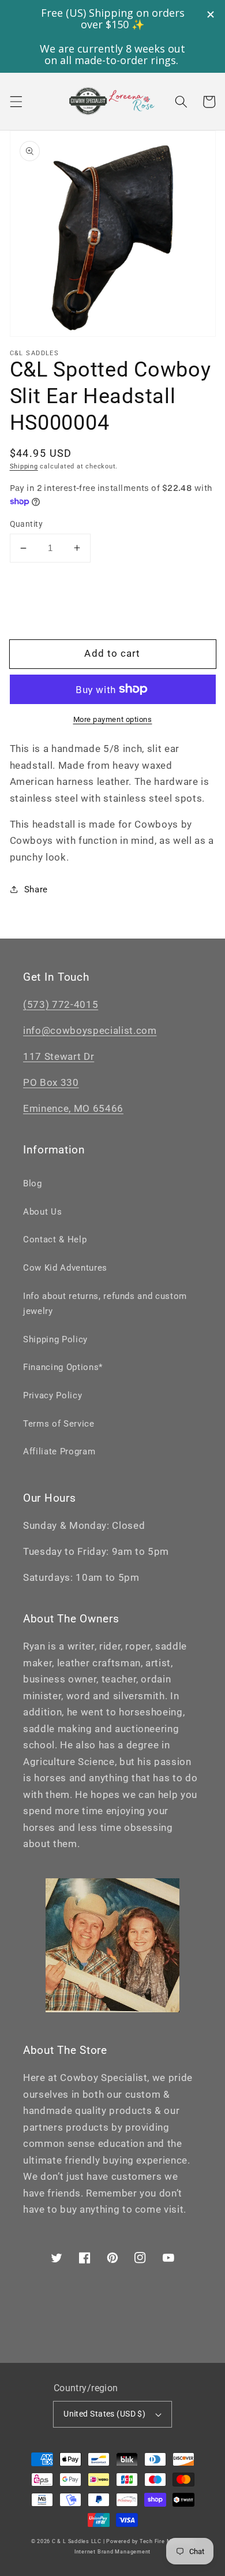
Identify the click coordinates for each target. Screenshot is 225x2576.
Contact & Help (55, 1239)
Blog (33, 1183)
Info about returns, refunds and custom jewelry (105, 1304)
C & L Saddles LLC (77, 2541)
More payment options (113, 719)
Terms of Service (59, 1424)
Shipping (24, 466)
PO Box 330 (51, 1083)
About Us (42, 1212)
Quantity (27, 524)
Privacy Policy (52, 1395)
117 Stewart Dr (59, 1057)
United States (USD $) (104, 2414)
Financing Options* (63, 1367)
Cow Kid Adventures (65, 1268)
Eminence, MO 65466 (73, 1109)
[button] (16, 102)
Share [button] (36, 889)
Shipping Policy (55, 1339)
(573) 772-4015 (61, 1005)
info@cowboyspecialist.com (90, 1031)
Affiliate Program (59, 1451)
